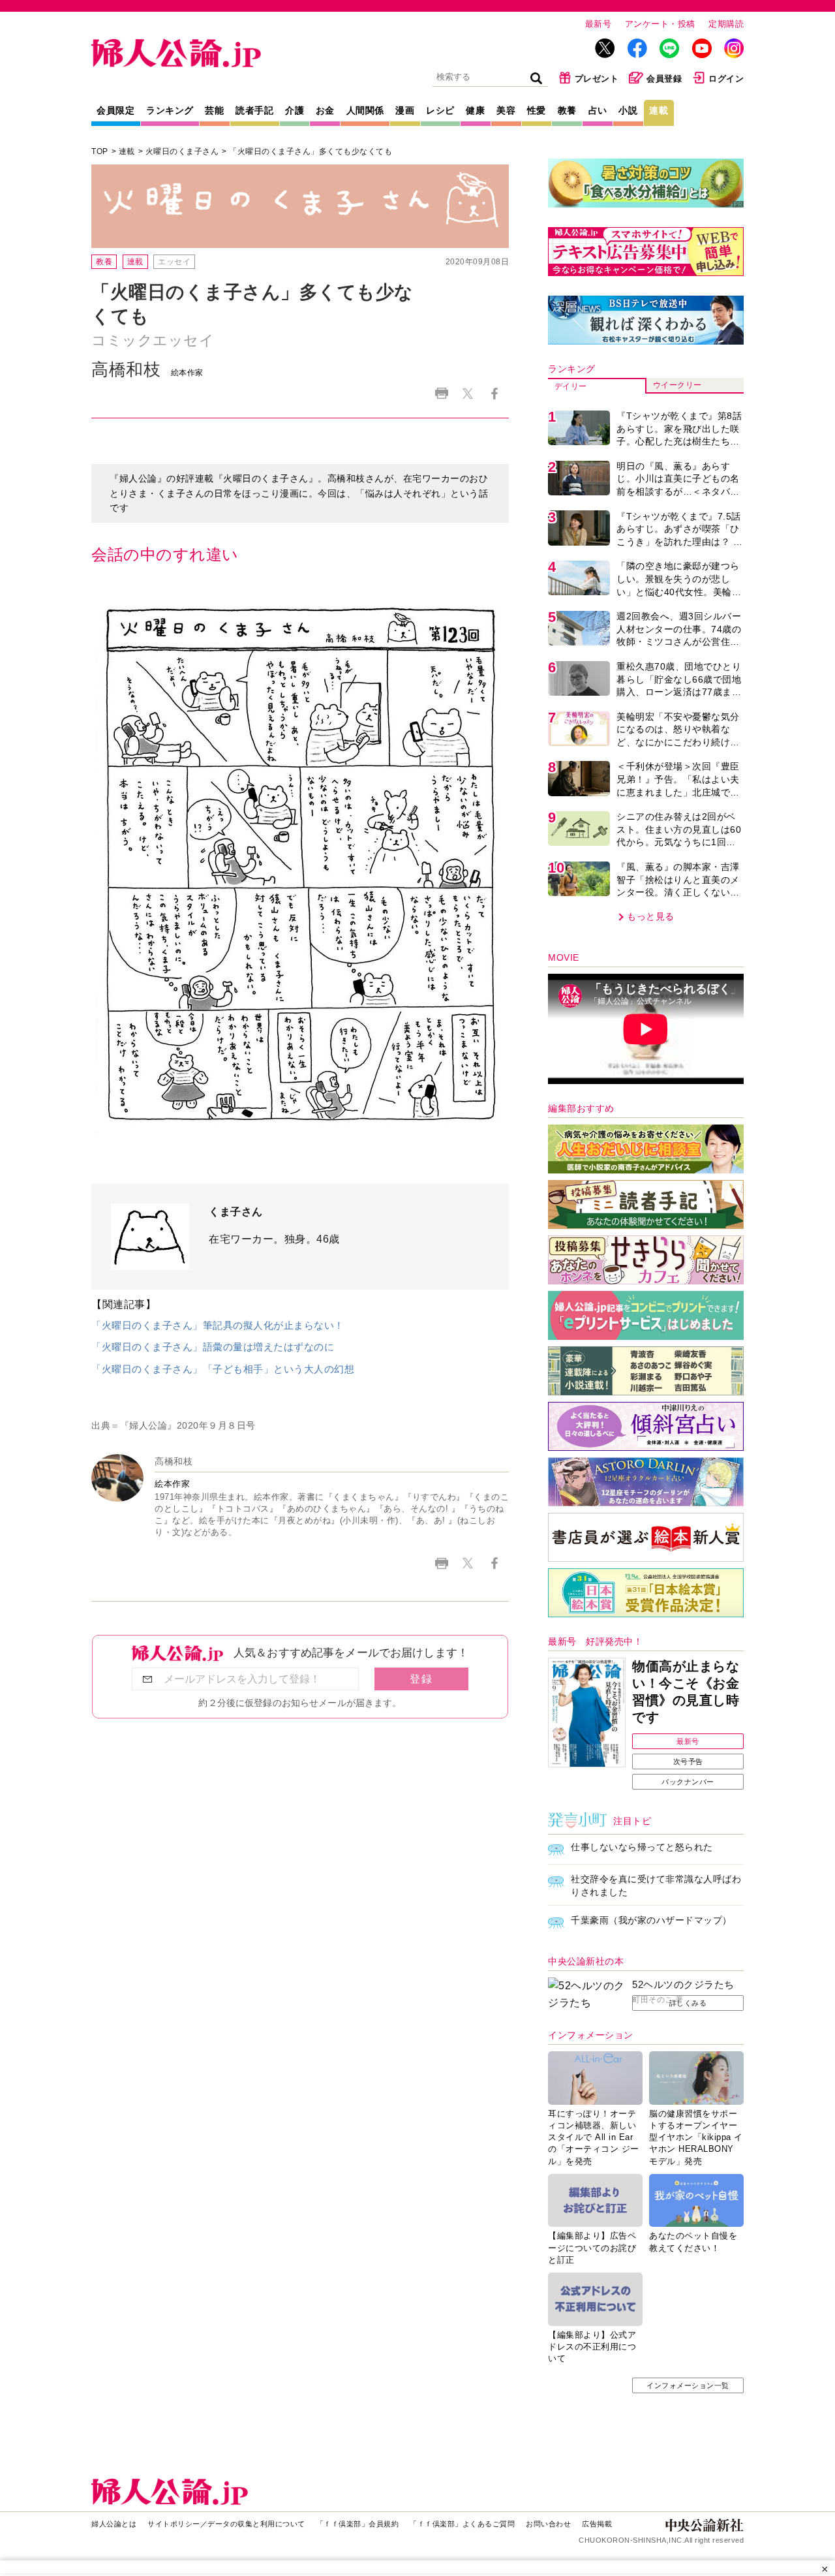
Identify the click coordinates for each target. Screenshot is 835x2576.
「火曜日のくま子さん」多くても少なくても (311, 151)
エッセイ (174, 262)
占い (598, 110)
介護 (295, 110)
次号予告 (688, 1761)
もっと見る (651, 916)
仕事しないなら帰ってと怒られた (642, 1847)
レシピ (440, 110)
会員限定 (115, 110)
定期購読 (726, 24)
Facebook (494, 393)
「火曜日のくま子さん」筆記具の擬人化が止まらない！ (218, 1325)
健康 (475, 110)
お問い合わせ (548, 2524)
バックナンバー (688, 1782)
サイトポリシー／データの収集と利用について (226, 2524)
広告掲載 (597, 2524)
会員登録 (664, 79)
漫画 (405, 110)
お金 (325, 110)
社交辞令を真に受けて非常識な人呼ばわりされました (656, 1885)
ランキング (170, 110)
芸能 (214, 110)
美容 (506, 110)
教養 (567, 110)
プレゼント (597, 79)
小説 (628, 110)
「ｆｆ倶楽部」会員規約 (358, 2524)
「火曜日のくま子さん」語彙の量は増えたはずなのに (213, 1347)
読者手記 (254, 110)
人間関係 (365, 110)
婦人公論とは (114, 2524)
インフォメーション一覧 (688, 2385)
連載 (659, 110)
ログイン (726, 79)
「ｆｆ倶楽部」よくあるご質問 (462, 2524)
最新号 (599, 24)
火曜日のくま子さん (182, 151)
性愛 (537, 110)
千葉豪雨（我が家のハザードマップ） (651, 1920)
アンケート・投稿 (660, 24)
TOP (100, 151)
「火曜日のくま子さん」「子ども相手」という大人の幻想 (223, 1369)
